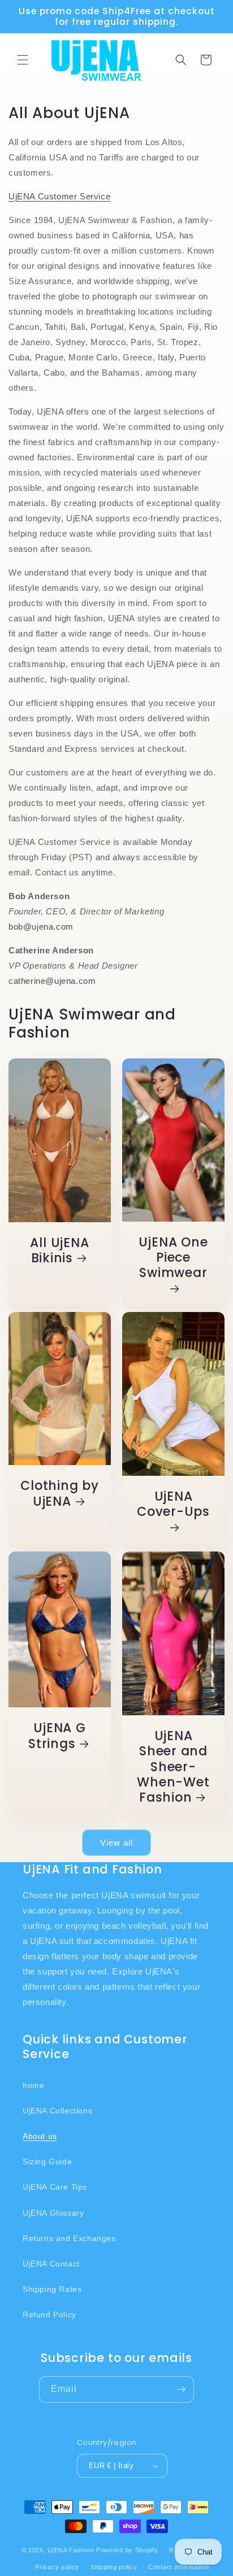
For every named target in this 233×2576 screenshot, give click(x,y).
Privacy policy (57, 2567)
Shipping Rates (52, 2289)
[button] (23, 60)
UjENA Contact (51, 2264)
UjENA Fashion (71, 2549)
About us (40, 2136)
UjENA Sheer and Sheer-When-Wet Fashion (173, 1767)
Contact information (178, 2567)
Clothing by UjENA (60, 1494)
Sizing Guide (47, 2161)
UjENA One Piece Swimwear (173, 1258)
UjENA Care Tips (55, 2187)
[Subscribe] (181, 2389)
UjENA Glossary (53, 2213)
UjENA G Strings (57, 1736)
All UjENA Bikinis (59, 1250)
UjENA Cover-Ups (173, 1505)
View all (116, 1843)
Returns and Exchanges (69, 2238)
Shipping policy (114, 2567)
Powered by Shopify (127, 2549)
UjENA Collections (57, 2111)
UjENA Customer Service (59, 196)
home (33, 2085)
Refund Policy (49, 2315)
